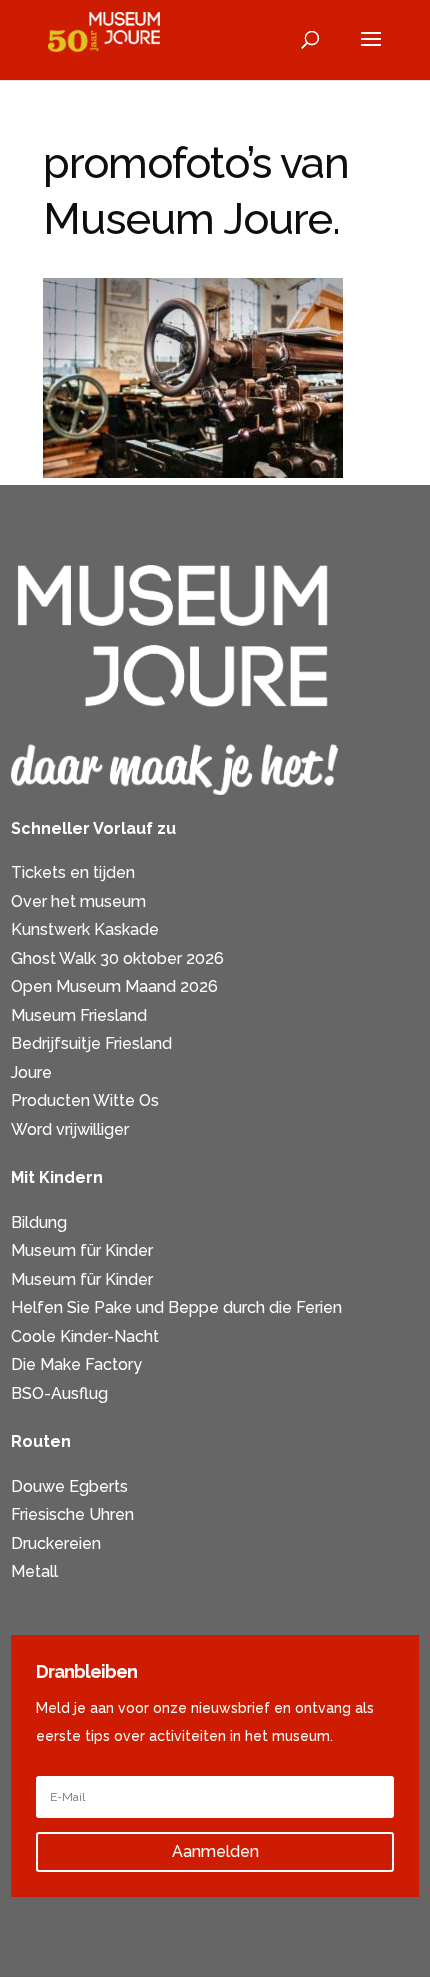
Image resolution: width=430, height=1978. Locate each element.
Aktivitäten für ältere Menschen (128, 1600)
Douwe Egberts (69, 1486)
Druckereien (56, 1543)
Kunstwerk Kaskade (85, 929)
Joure (31, 1072)
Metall (34, 1571)
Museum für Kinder (82, 1250)
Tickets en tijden (73, 872)
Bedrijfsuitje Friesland (91, 1043)
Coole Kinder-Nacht (85, 1336)
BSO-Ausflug (59, 1393)
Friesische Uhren (72, 1514)
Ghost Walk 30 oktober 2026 (117, 958)
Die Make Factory (76, 1364)
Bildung (39, 1222)
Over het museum (78, 901)
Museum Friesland (79, 1015)
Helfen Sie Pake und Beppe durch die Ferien (176, 1307)
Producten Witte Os (85, 1100)
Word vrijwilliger (70, 1129)
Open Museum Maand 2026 (114, 986)
